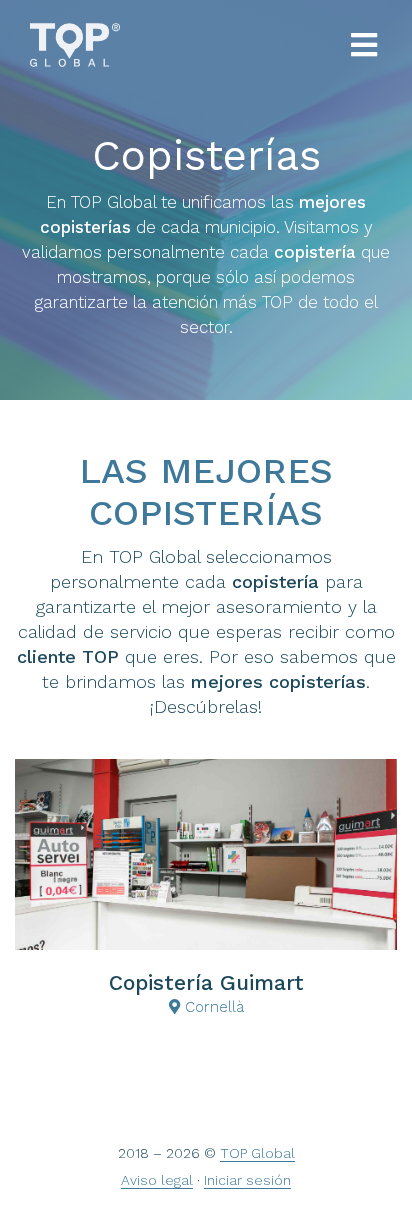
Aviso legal (157, 1180)
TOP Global (257, 1153)
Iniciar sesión (247, 1180)
